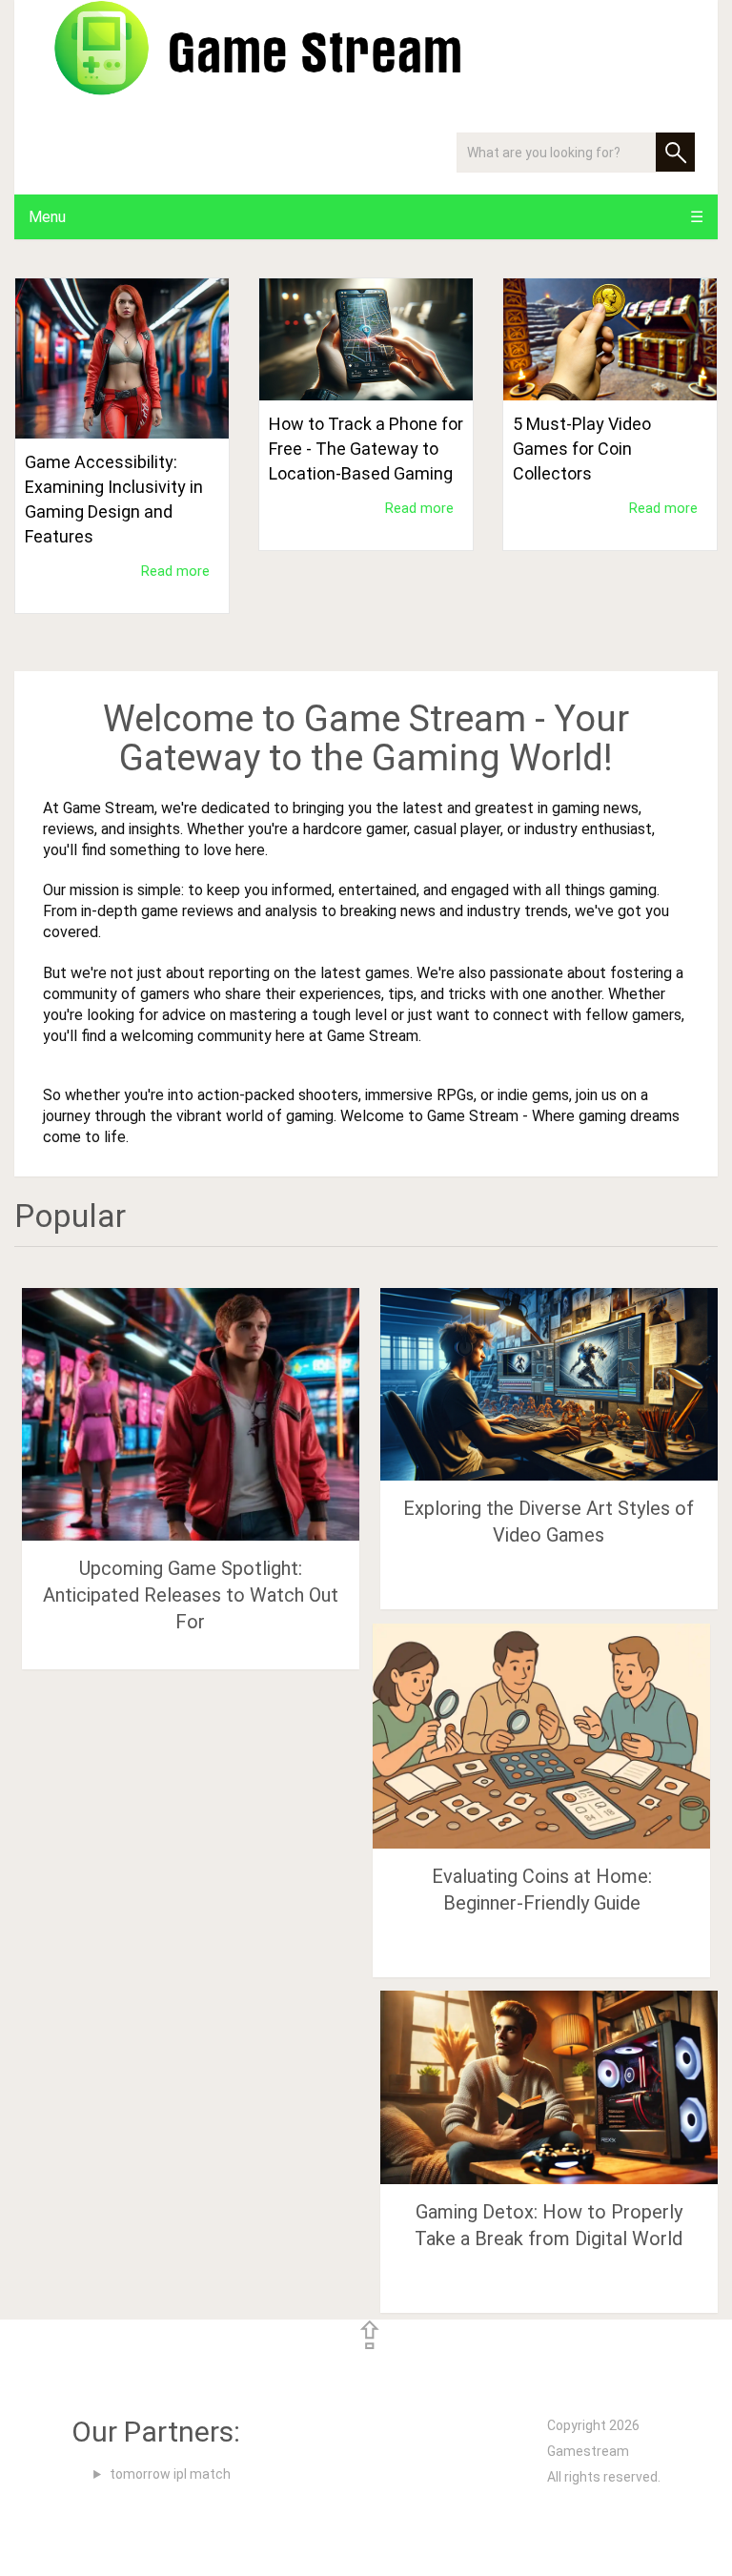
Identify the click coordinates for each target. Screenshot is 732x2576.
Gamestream (588, 2451)
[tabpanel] (122, 460)
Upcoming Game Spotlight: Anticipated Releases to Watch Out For (191, 1595)
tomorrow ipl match (170, 2474)
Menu (47, 217)
